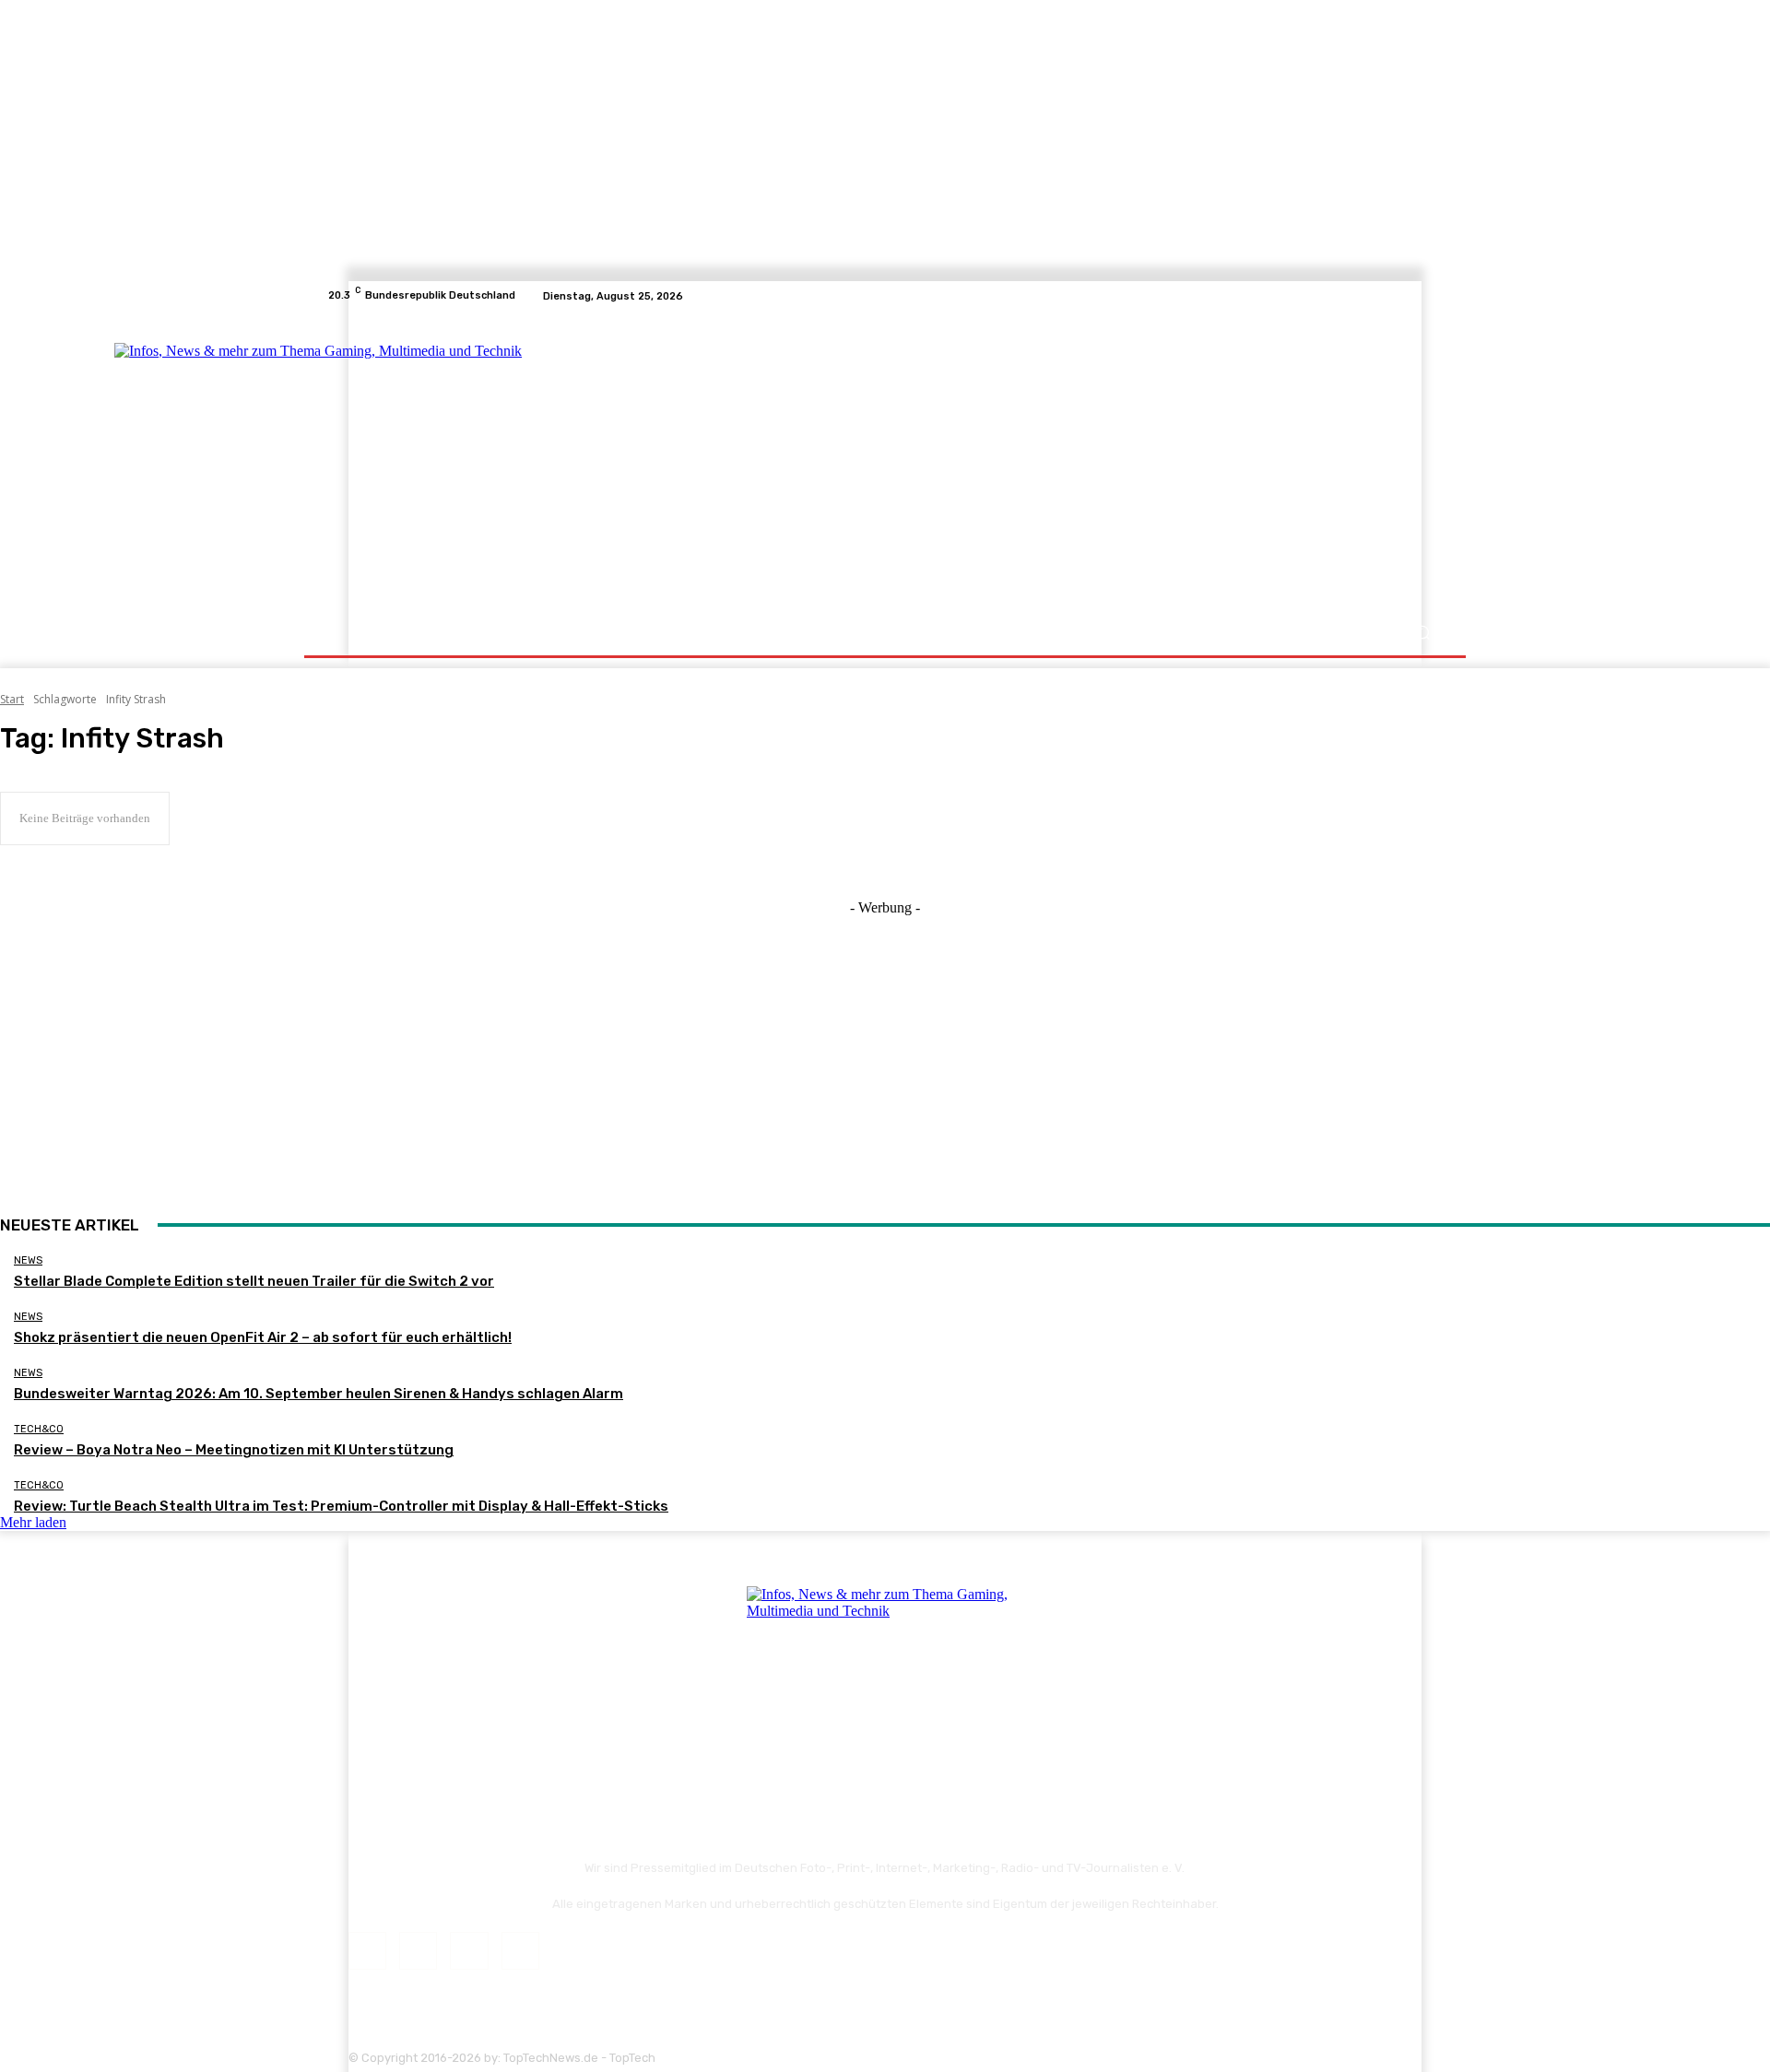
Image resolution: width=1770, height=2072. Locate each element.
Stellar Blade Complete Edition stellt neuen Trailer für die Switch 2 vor (254, 1281)
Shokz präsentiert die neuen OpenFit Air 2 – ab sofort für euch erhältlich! (263, 1337)
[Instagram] (1388, 296)
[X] (1410, 296)
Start (12, 699)
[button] (1422, 633)
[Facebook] (1366, 296)
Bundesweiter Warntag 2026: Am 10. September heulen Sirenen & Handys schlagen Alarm (319, 1394)
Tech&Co (39, 1429)
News (28, 1260)
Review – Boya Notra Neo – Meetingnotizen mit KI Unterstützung (234, 1450)
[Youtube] (1433, 296)
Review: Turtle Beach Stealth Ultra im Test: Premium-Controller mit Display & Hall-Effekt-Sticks (341, 1506)
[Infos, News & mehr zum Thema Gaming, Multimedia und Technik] (509, 461)
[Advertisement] (1046, 463)
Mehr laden (33, 1522)
